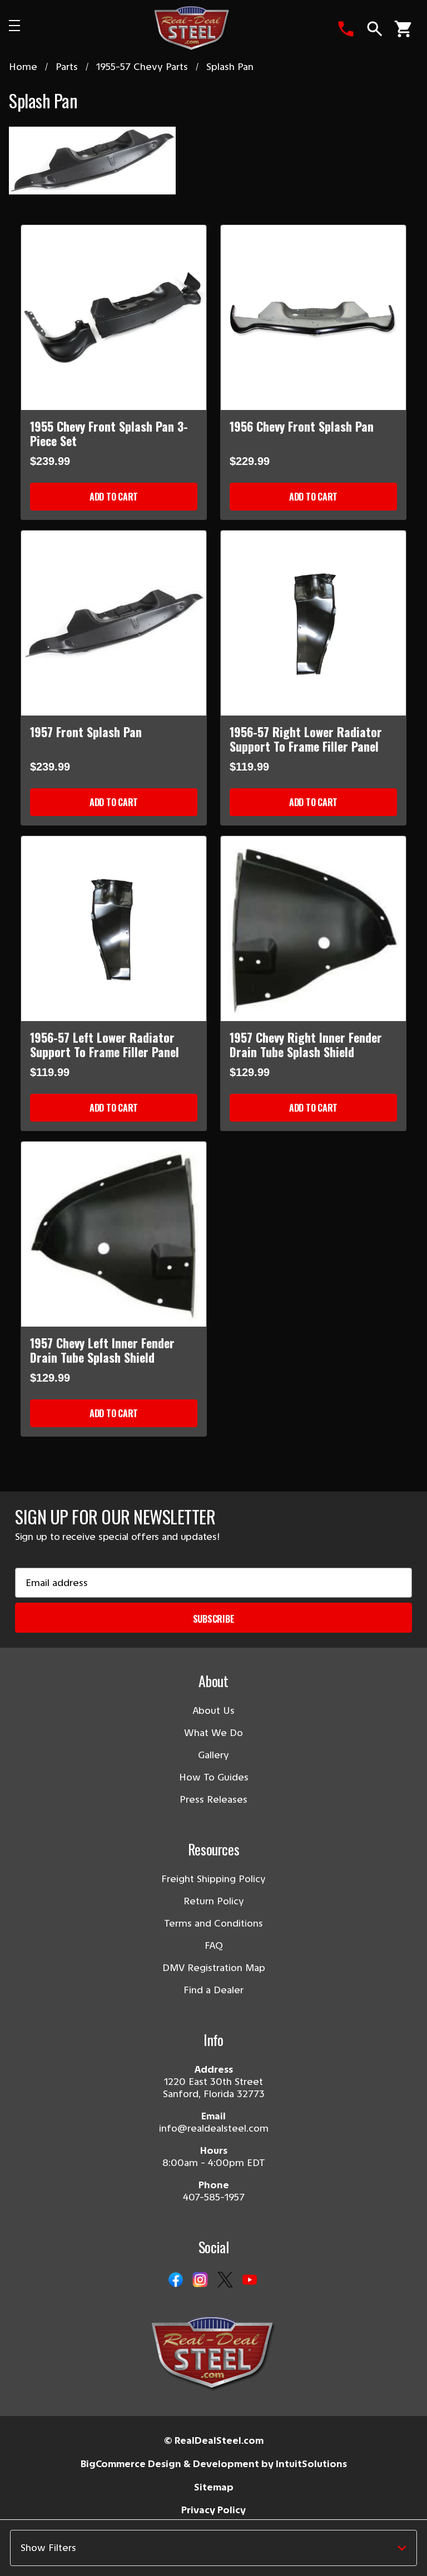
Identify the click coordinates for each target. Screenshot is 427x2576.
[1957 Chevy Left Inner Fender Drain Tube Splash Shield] (114, 1234)
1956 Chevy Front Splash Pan (302, 426)
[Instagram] (200, 2280)
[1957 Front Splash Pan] (114, 623)
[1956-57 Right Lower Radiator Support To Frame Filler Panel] (313, 623)
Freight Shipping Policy (213, 1879)
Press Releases (213, 1799)
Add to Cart (114, 497)
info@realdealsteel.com (214, 2128)
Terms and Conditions (213, 1923)
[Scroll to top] (22, 2554)
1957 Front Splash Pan (86, 732)
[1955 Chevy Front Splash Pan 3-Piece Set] (114, 317)
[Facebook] (176, 2280)
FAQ (214, 1945)
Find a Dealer (213, 1990)
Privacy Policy (213, 2510)
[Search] (375, 29)
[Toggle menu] (31, 29)
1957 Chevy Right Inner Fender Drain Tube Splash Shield (306, 1044)
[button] (213, 2548)
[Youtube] (250, 2280)
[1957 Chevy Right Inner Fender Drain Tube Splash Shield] (313, 929)
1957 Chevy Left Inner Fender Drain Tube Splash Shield (102, 1350)
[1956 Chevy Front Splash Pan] (313, 317)
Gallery (213, 1755)
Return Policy (214, 1901)
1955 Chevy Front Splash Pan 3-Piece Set (109, 433)
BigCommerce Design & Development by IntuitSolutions (214, 2464)
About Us (214, 1710)
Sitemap (214, 2487)
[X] (225, 2280)
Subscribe (214, 1619)
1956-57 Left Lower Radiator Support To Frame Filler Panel (105, 1044)
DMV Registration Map (214, 1968)
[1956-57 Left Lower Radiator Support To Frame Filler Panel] (114, 929)
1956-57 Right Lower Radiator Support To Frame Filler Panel (306, 739)
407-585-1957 (214, 2197)
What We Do (213, 1733)
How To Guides (214, 1777)
